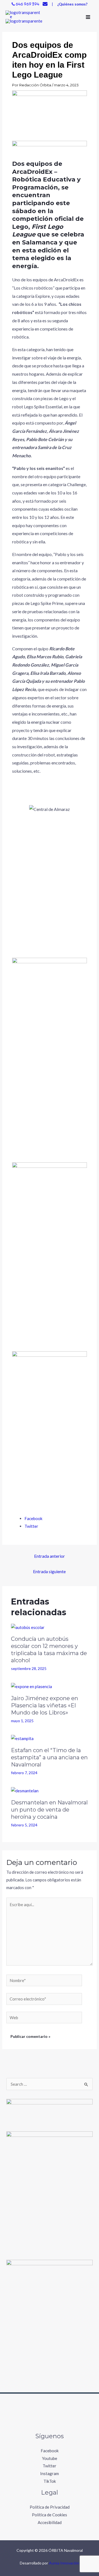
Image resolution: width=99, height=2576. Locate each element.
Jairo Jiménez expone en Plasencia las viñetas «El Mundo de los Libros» (45, 1705)
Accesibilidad (50, 2522)
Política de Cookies (50, 2515)
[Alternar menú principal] (88, 17)
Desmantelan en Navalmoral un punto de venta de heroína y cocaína (49, 1810)
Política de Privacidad (50, 2507)
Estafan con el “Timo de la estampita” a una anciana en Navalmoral (49, 1757)
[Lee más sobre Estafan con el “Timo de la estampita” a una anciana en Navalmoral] (22, 1738)
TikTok (50, 2481)
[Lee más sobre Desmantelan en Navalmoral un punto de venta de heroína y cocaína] (25, 1790)
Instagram (50, 2473)
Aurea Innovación (64, 2563)
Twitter (50, 2466)
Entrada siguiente (49, 1571)
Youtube (50, 2458)
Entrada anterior (50, 1556)
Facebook (50, 2451)
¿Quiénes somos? (72, 4)
